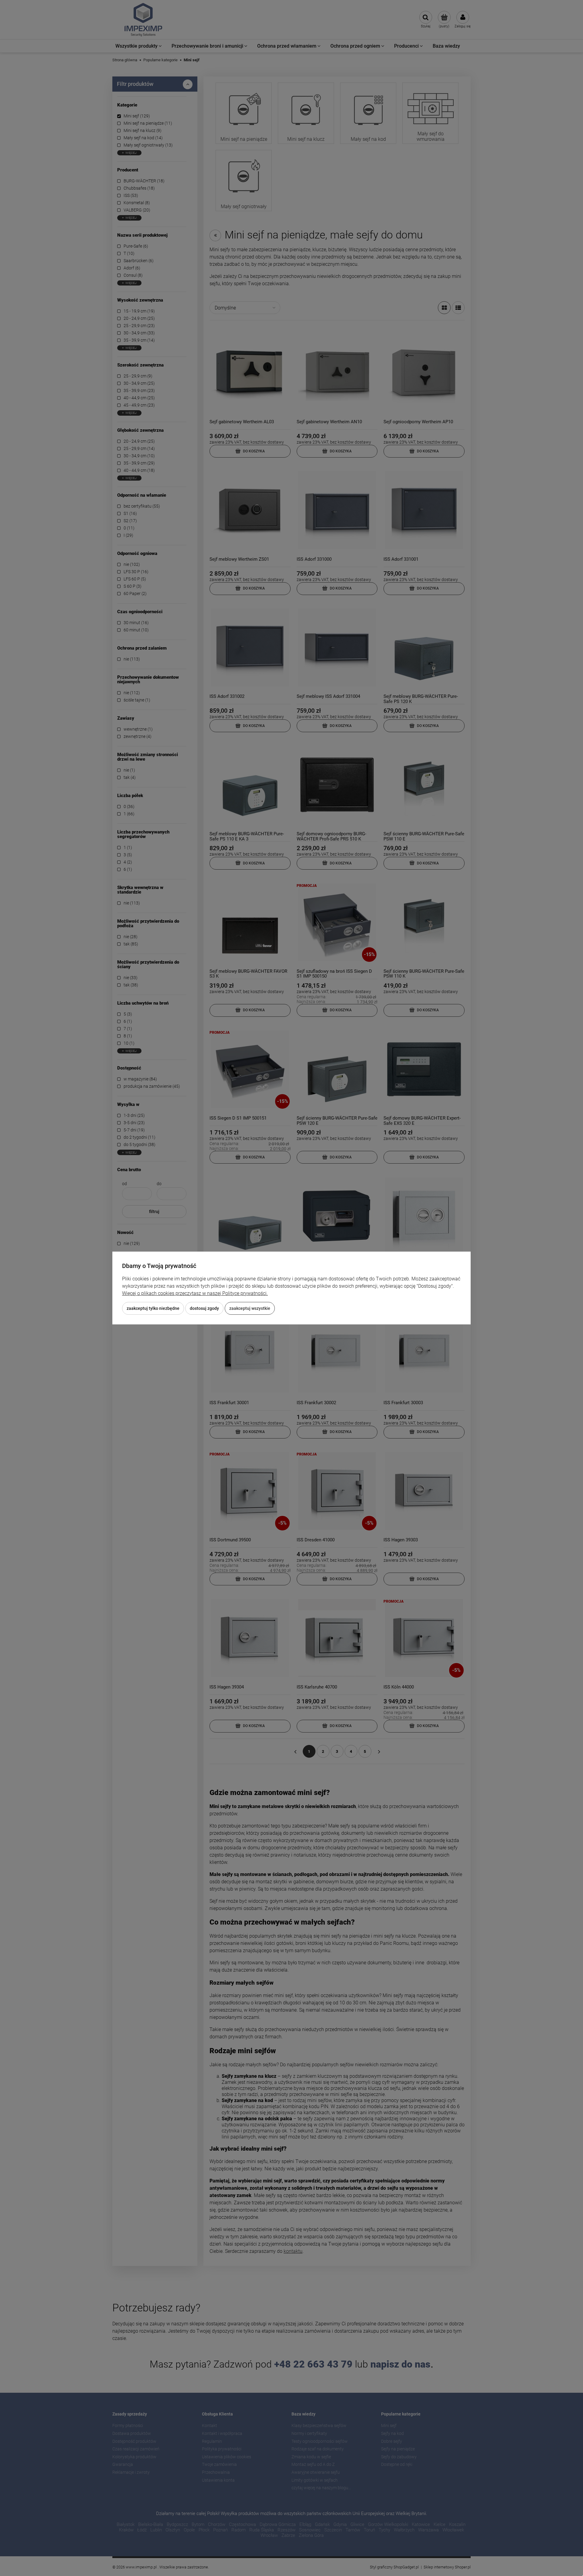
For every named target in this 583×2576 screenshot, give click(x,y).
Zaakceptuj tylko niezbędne (153, 1308)
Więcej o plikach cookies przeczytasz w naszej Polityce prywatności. (195, 1293)
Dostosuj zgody (204, 1308)
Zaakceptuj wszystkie (250, 1308)
